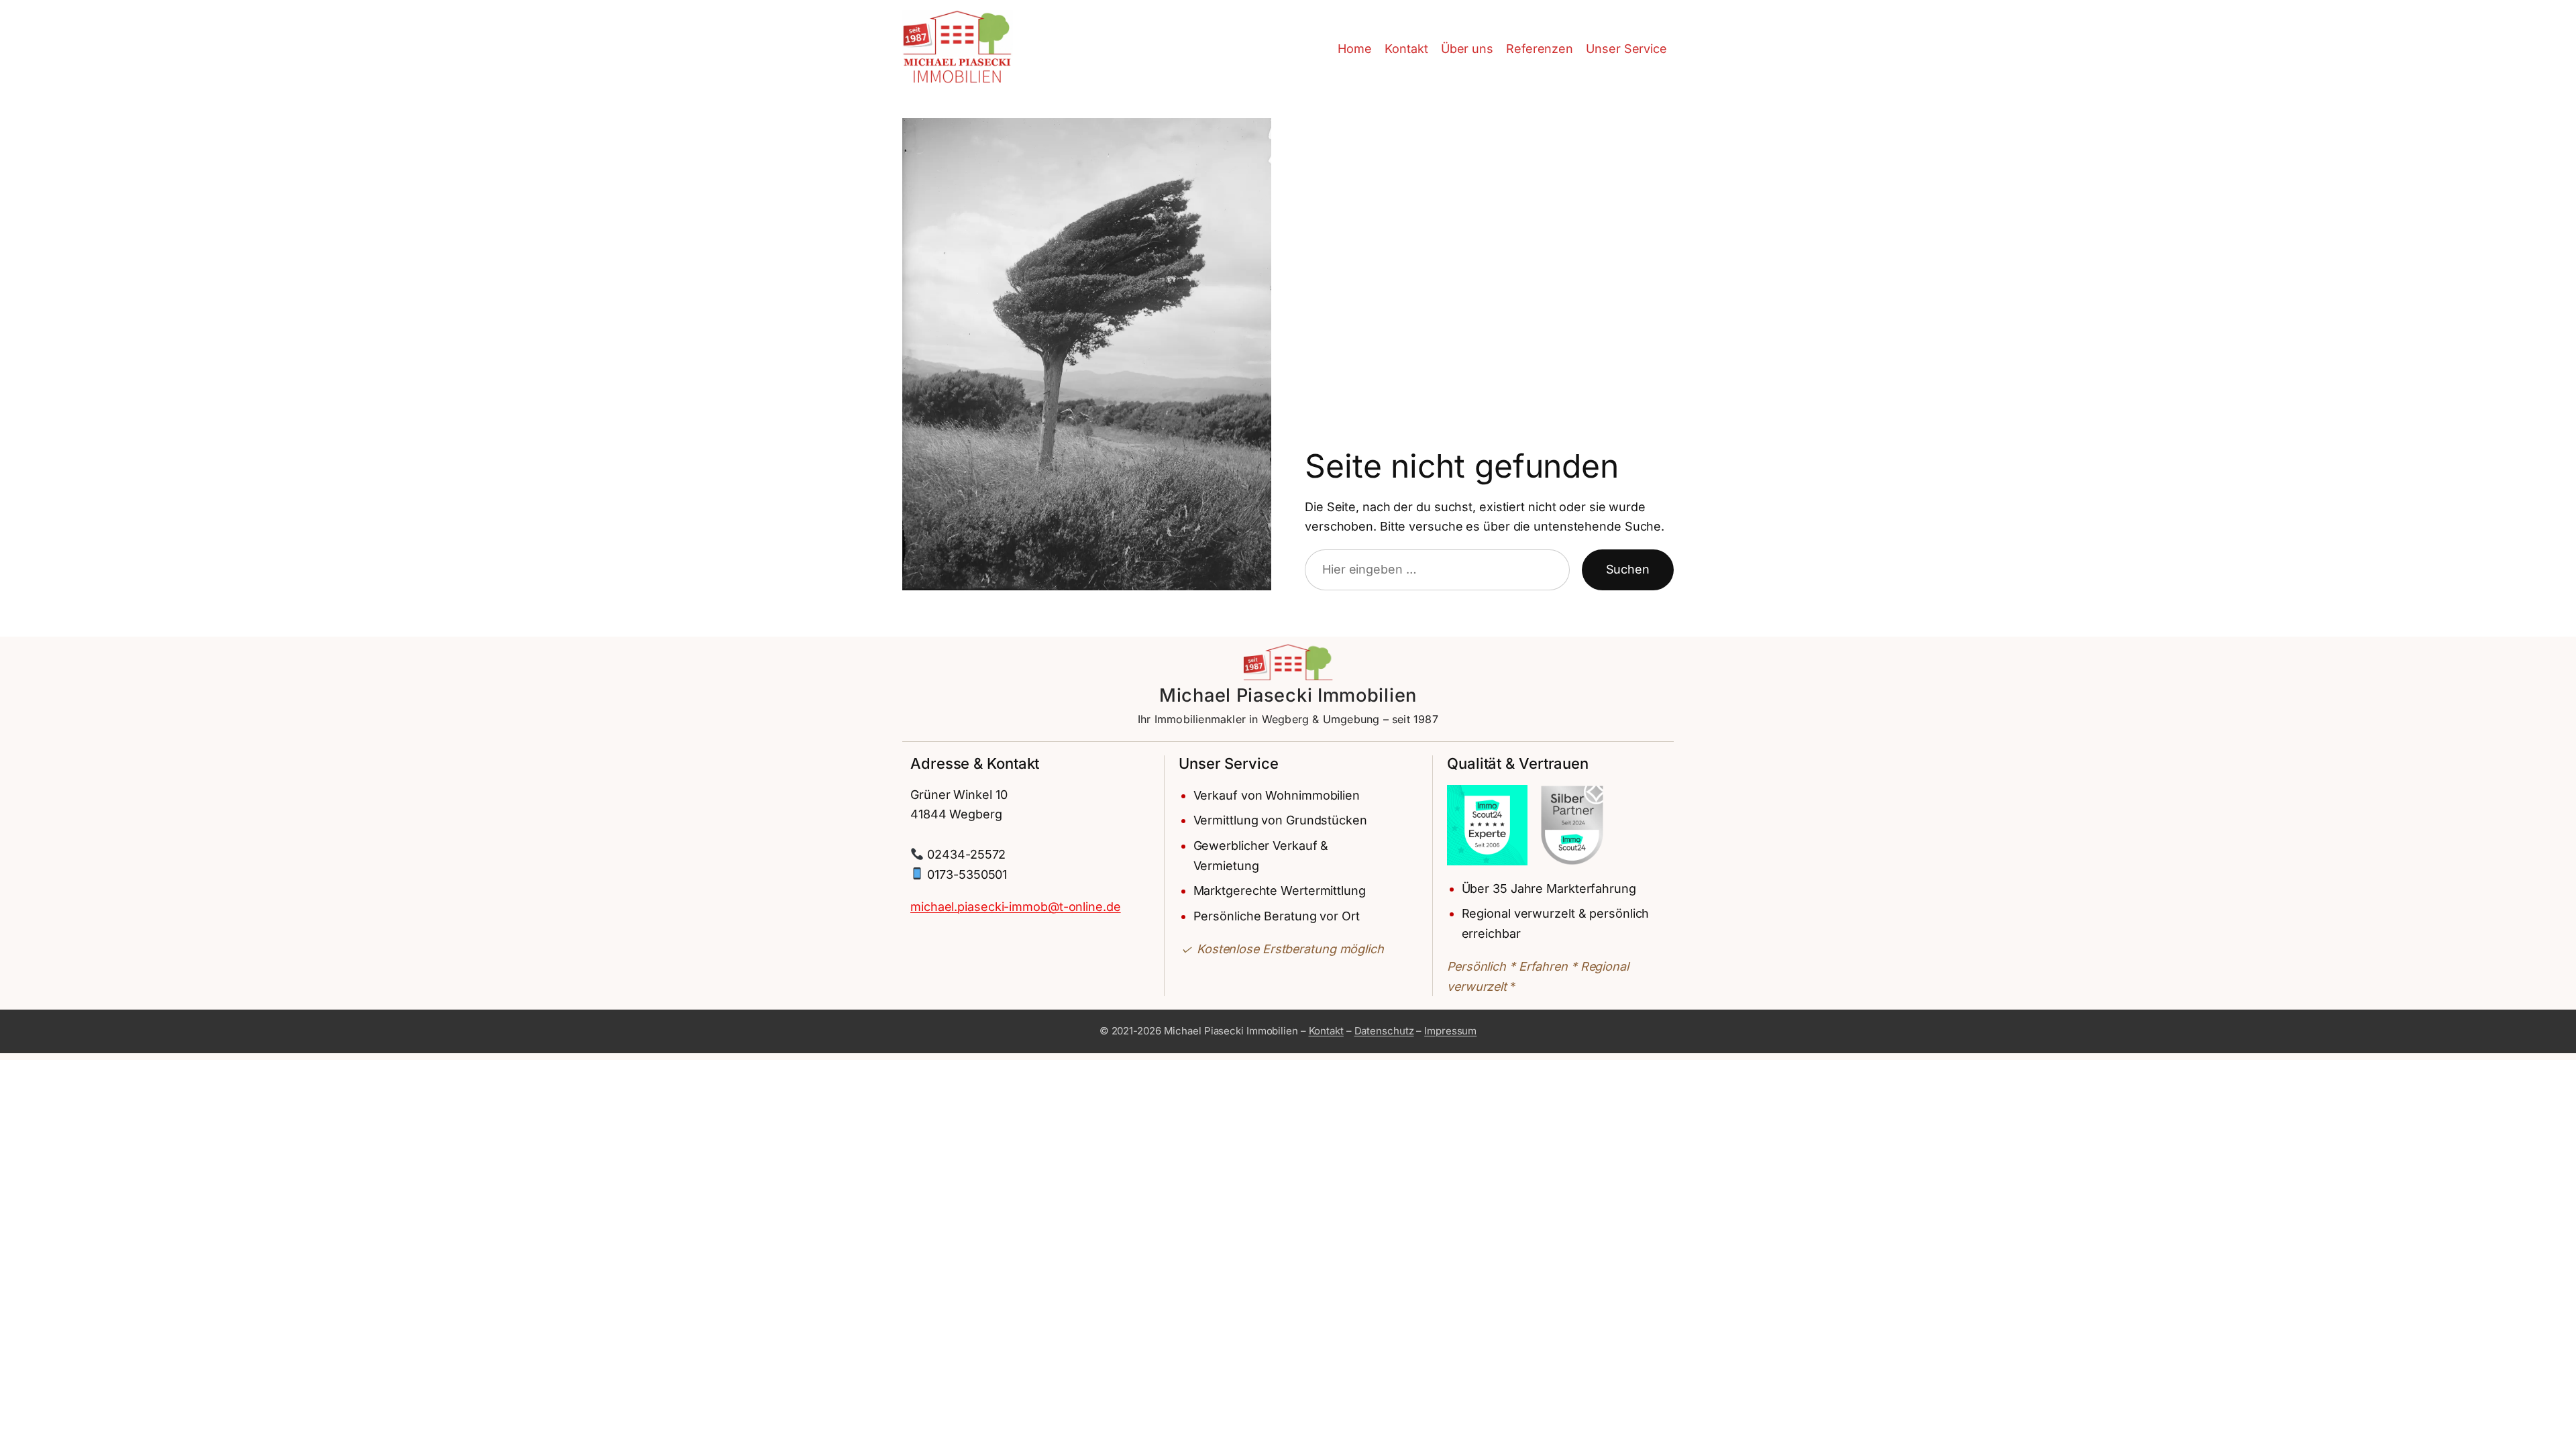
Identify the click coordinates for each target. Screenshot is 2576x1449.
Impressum (1450, 1031)
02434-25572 (966, 854)
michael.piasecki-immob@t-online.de (1016, 907)
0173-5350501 (967, 874)
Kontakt (1326, 1031)
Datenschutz (1384, 1031)
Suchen (1628, 569)
